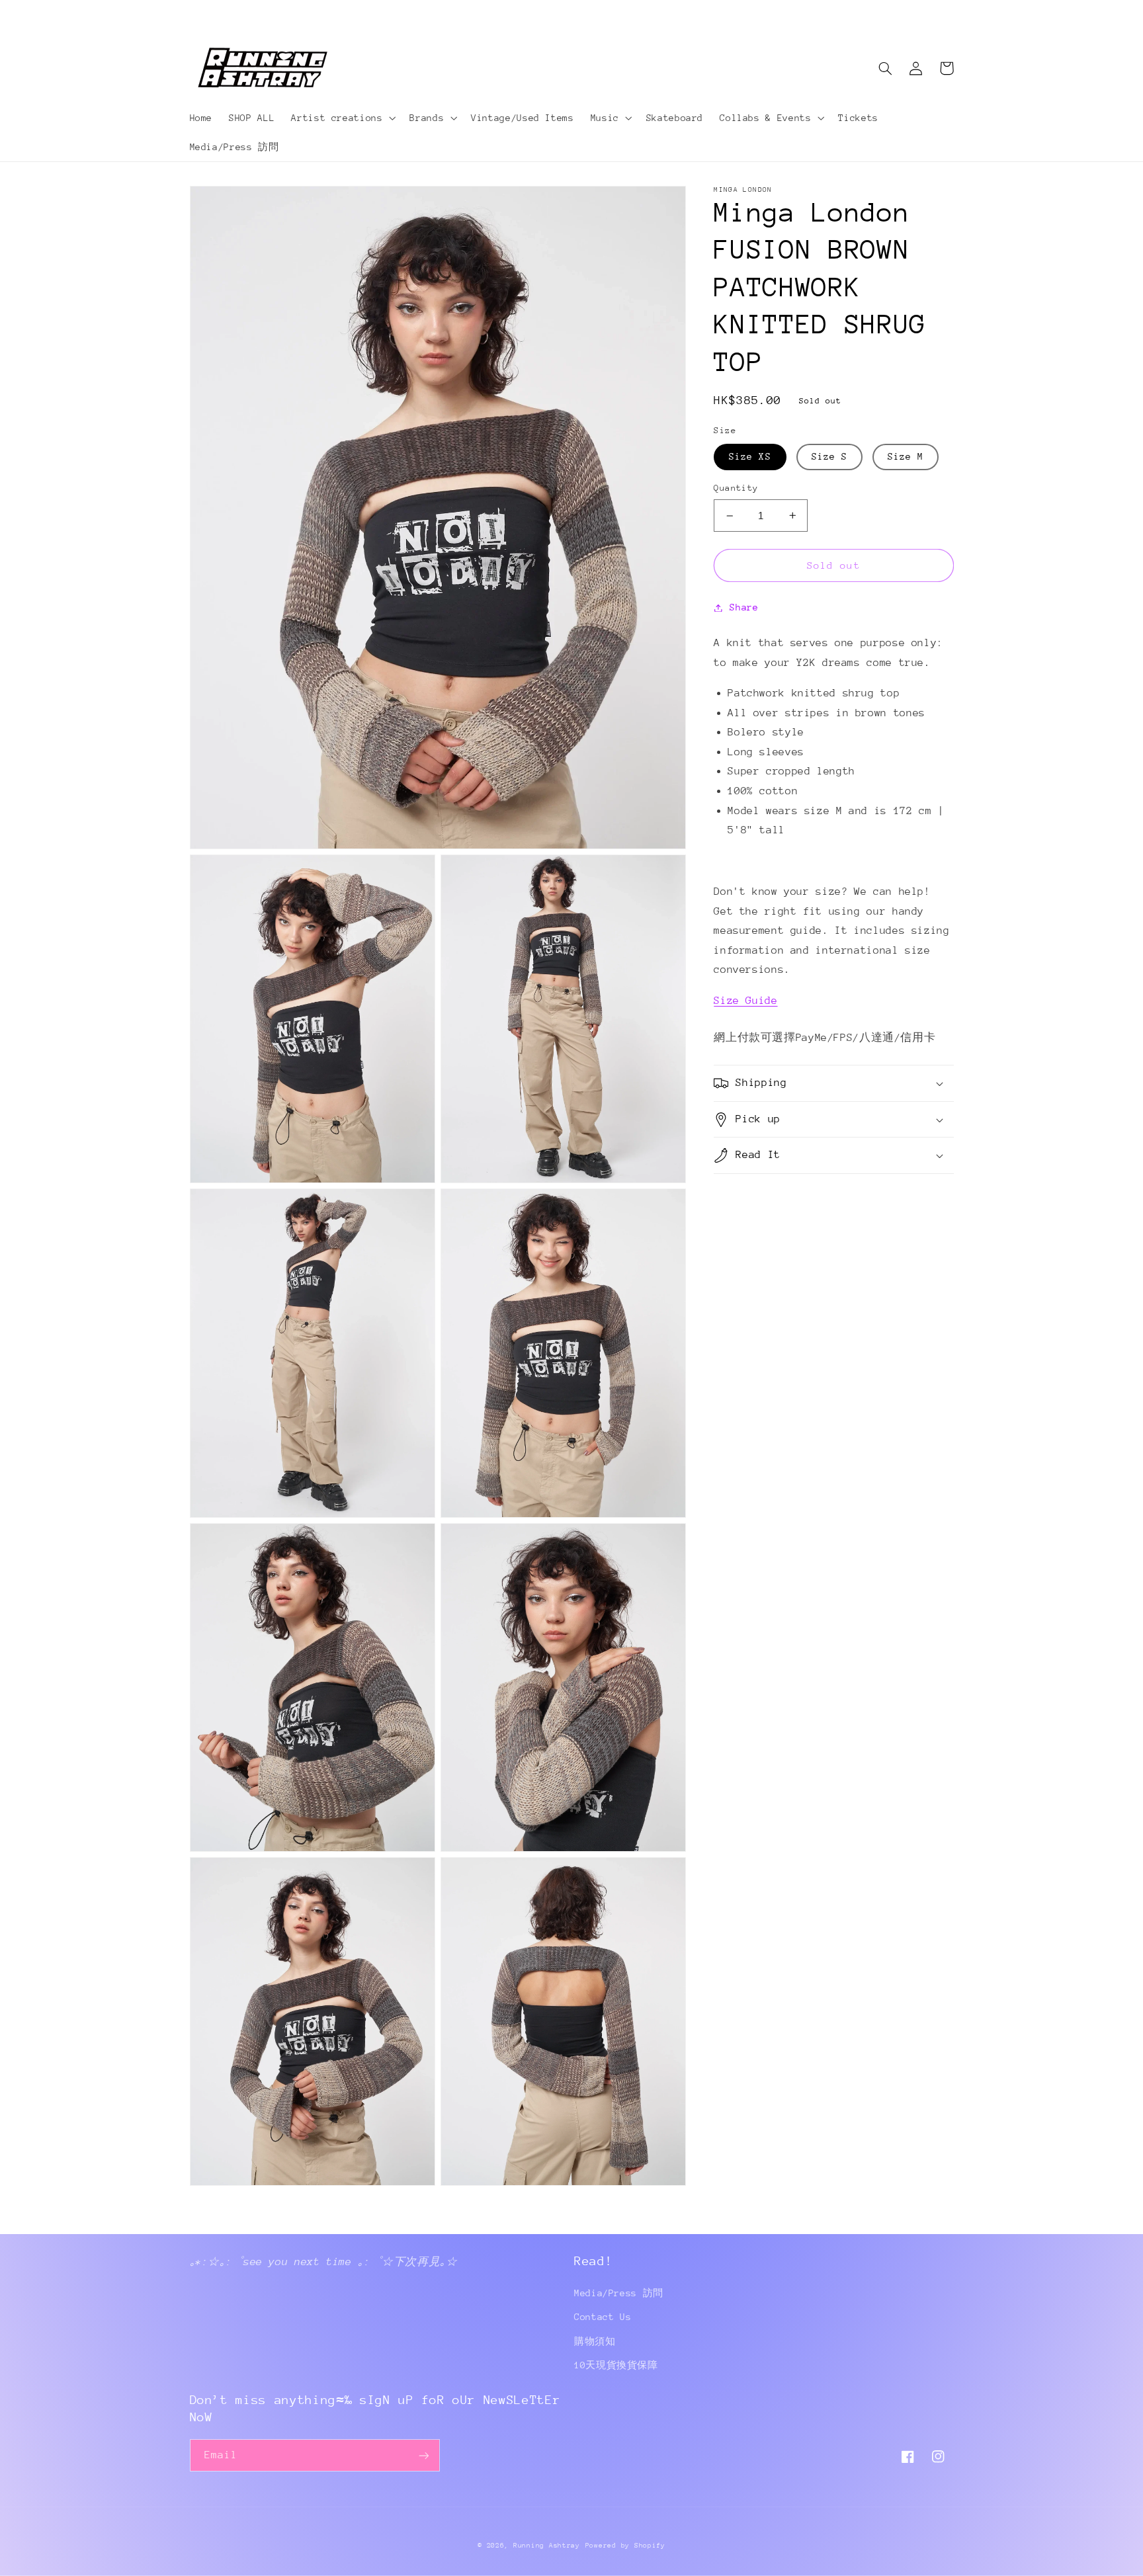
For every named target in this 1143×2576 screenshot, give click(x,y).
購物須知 (595, 2341)
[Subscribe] (423, 2455)
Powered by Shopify (625, 2546)
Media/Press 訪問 (619, 2293)
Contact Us (603, 2317)
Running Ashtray (547, 2546)
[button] (342, 118)
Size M (906, 457)
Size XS (750, 457)
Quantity (736, 488)
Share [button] (744, 607)
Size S (829, 457)
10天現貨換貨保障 (616, 2365)
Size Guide (745, 1001)
